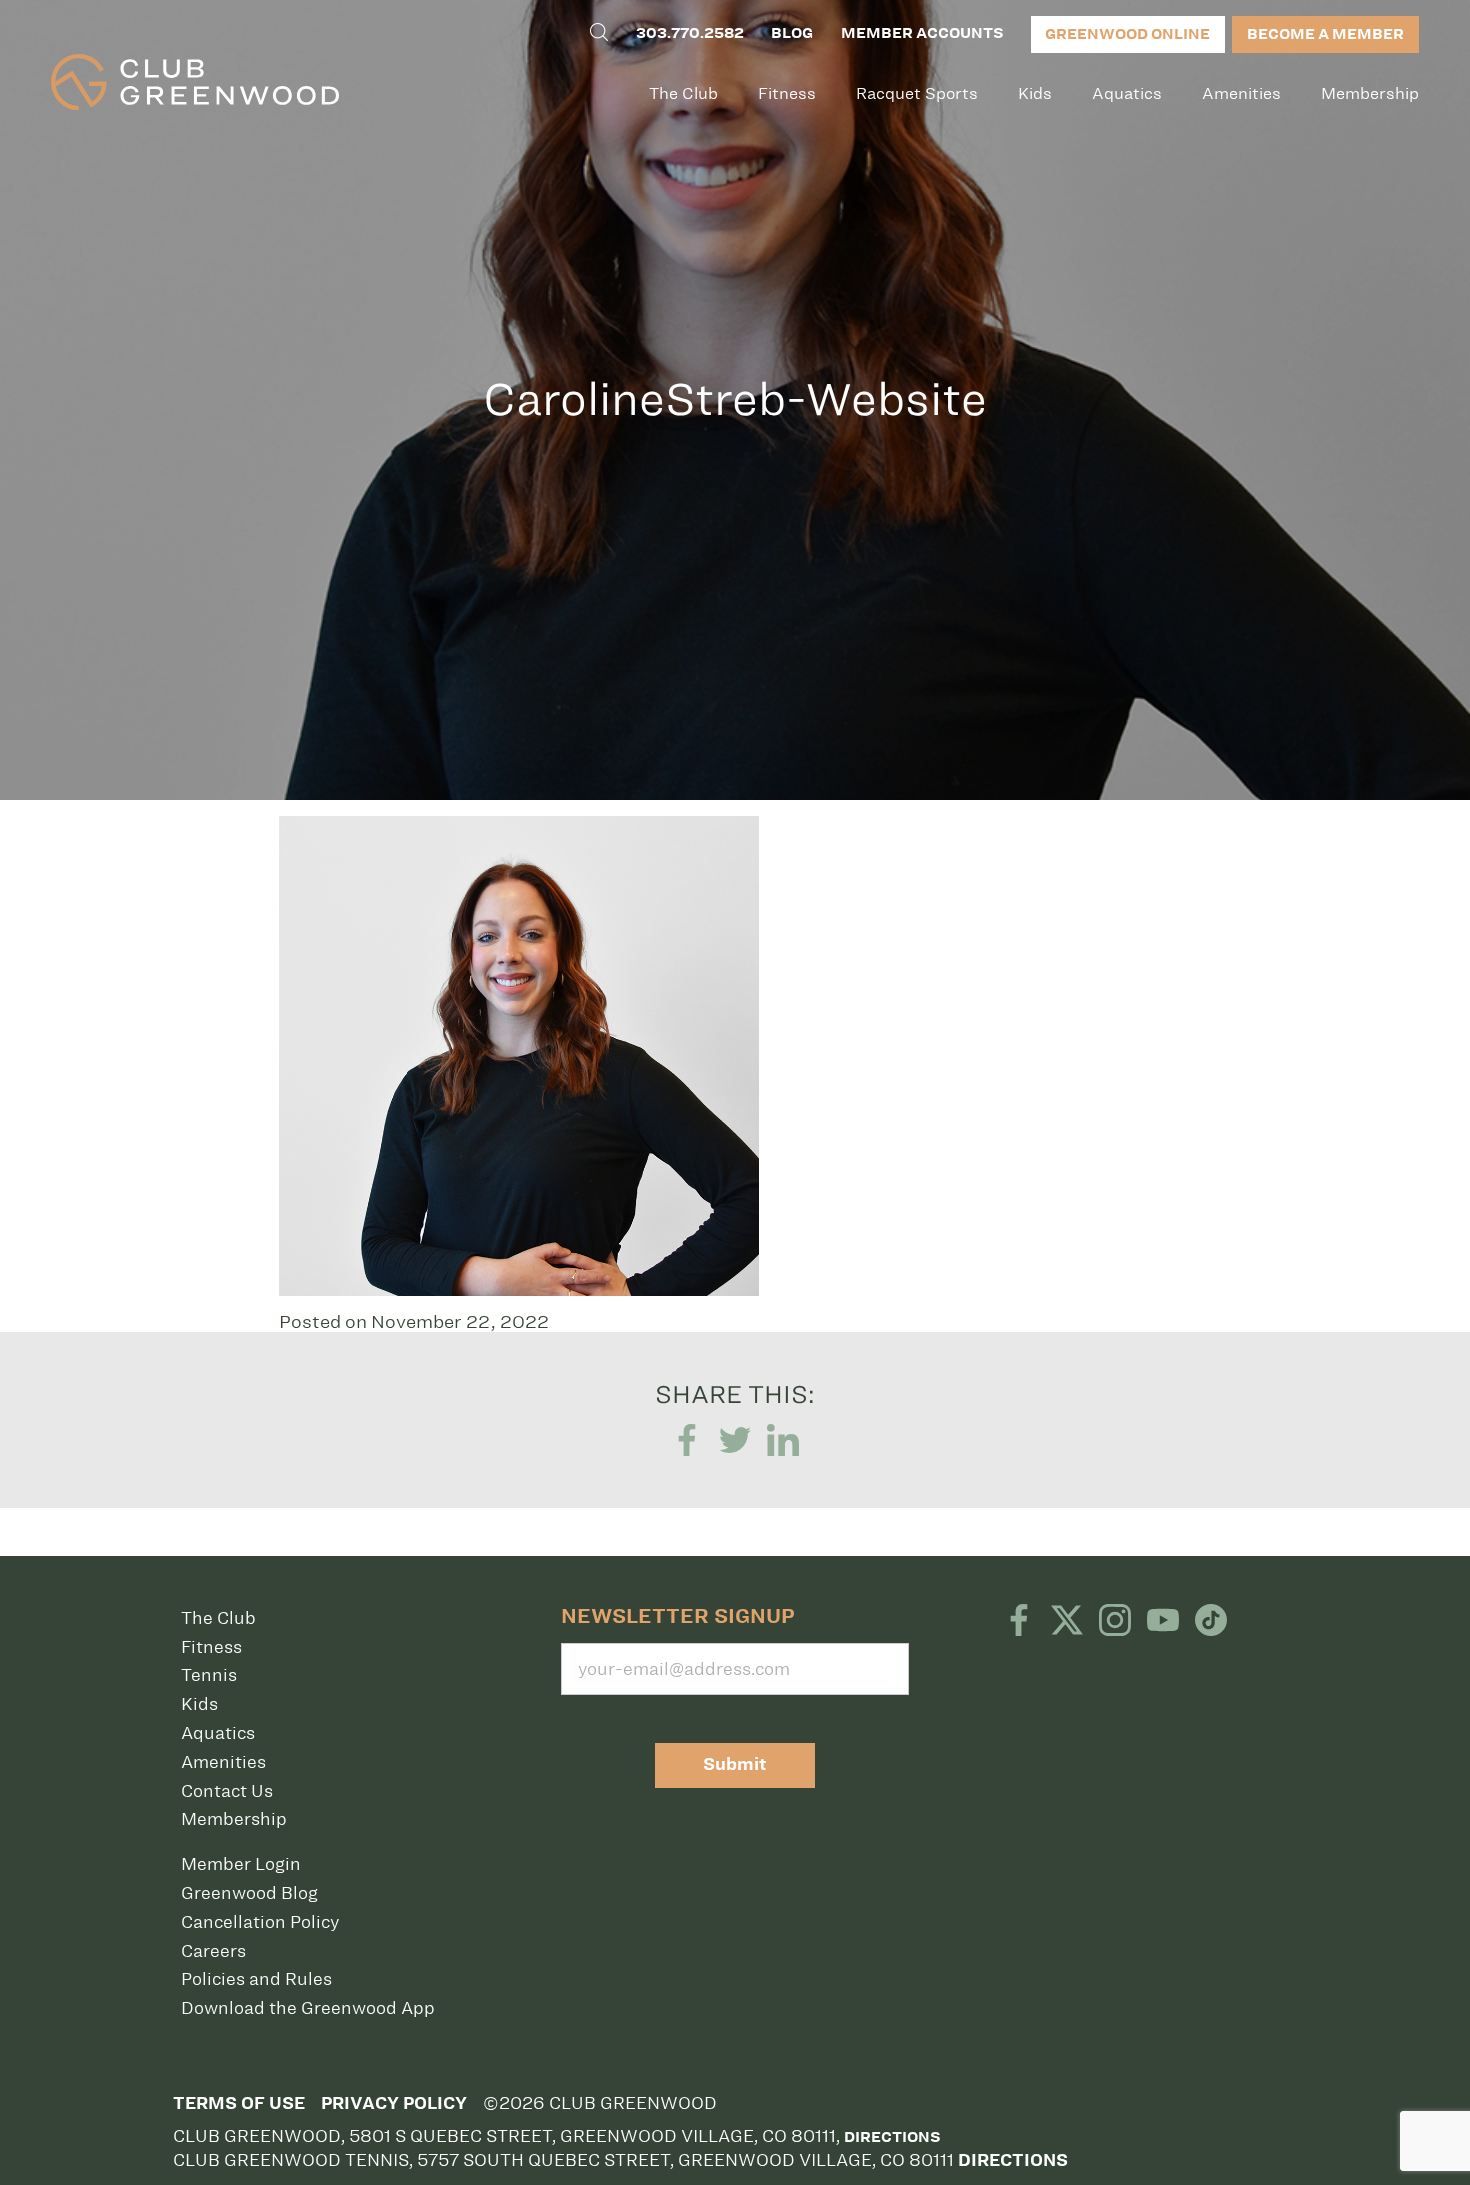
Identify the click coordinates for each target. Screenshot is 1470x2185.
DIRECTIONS (1013, 2160)
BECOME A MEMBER (1325, 34)
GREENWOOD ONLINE (1127, 34)
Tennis (209, 1675)
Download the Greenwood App (308, 2008)
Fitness (787, 93)
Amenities (1241, 93)
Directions (892, 2137)
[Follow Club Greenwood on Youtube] (1163, 1622)
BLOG (792, 33)
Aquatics (1127, 93)
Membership (1370, 93)
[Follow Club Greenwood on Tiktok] (1211, 1622)
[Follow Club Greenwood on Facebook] (1019, 1622)
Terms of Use (239, 2103)
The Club (683, 93)
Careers (213, 1951)
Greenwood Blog (249, 1893)
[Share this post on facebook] (687, 1441)
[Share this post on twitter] (735, 1441)
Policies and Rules (256, 1979)
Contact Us (227, 1791)
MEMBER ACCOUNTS (922, 33)
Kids (1035, 93)
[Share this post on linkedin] (783, 1441)
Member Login (241, 1864)
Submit (735, 1764)
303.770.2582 (690, 33)
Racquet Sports (917, 93)
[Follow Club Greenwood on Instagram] (1115, 1622)
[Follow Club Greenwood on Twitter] (1067, 1622)
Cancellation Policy (260, 1922)
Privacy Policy (394, 2103)
